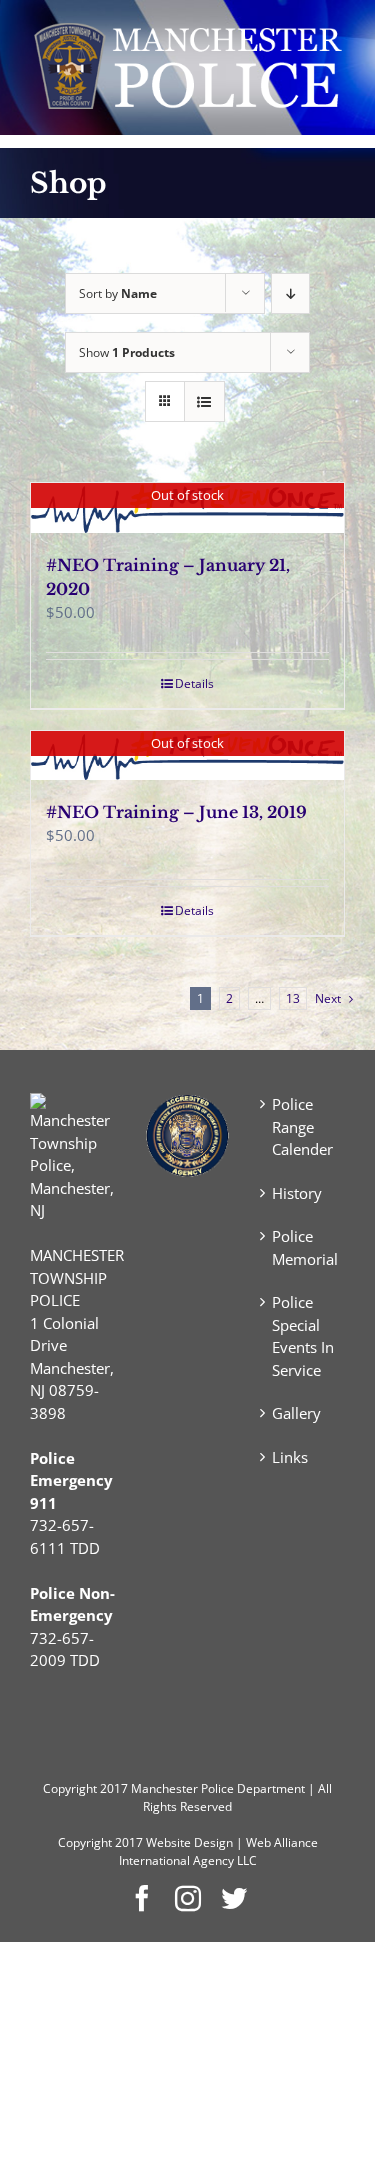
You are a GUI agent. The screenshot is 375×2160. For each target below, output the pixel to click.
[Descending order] (290, 293)
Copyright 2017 (100, 1842)
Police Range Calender (302, 1126)
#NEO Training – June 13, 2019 (176, 812)
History (297, 1193)
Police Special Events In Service (303, 1336)
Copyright (70, 1788)
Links (290, 1457)
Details (194, 683)
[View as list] (204, 401)
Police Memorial (303, 1247)
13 (293, 998)
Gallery (296, 1413)
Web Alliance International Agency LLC (218, 1851)
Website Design (189, 1842)
